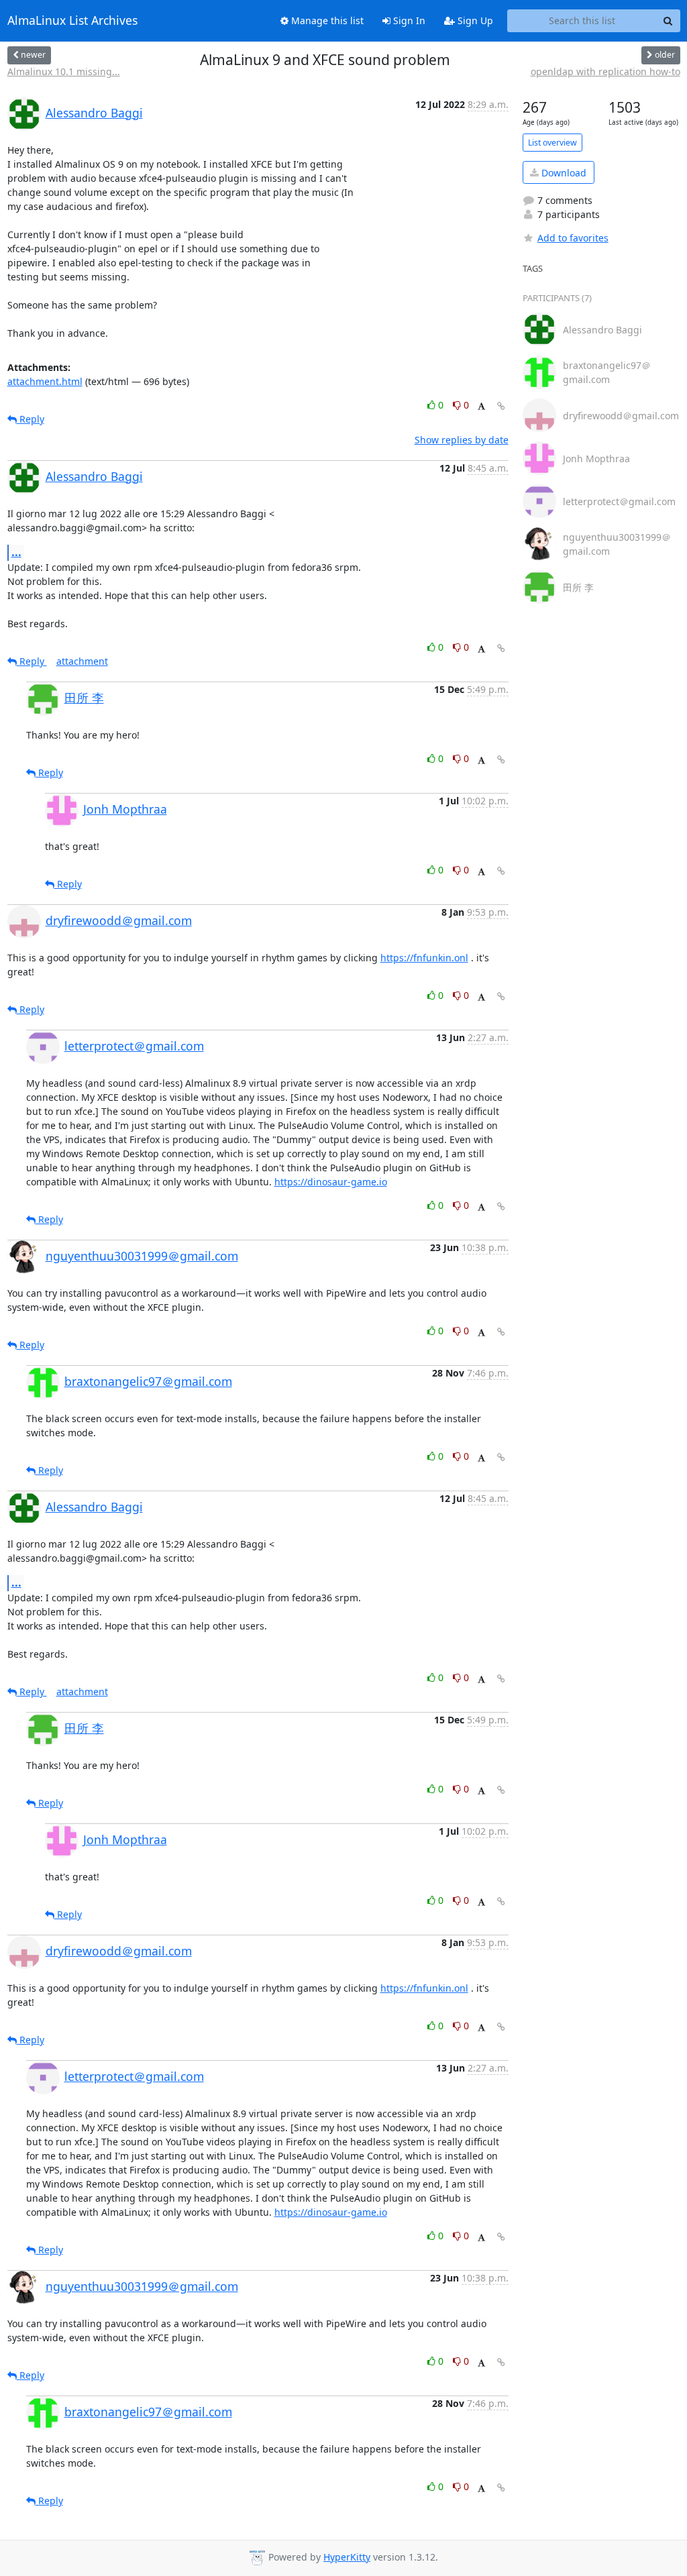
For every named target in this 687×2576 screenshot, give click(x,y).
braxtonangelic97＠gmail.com (148, 1381)
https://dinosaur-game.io (331, 1182)
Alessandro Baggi (94, 113)
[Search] (668, 21)
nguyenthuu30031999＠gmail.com (142, 1256)
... (16, 552)
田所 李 (84, 698)
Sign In (408, 20)
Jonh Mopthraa (125, 809)
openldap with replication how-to (605, 71)
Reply (31, 419)
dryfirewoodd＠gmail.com (119, 920)
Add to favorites (573, 238)
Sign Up (474, 20)
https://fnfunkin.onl (424, 958)
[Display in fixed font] (481, 407)
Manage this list (326, 20)
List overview (552, 143)
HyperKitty (347, 2557)
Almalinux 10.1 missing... (64, 71)
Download (563, 173)
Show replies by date (462, 440)
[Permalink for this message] (501, 406)
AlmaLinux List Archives (72, 21)
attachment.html (45, 381)
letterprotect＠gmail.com (134, 1046)
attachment (82, 661)
